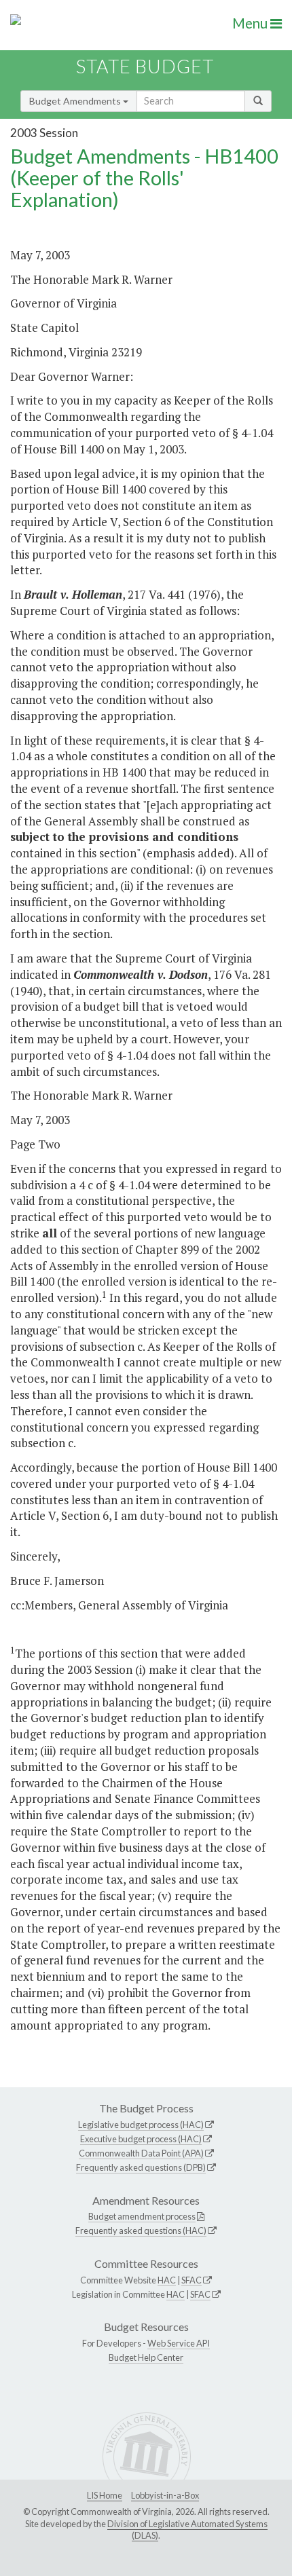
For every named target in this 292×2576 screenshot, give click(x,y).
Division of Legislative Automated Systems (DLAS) (187, 2530)
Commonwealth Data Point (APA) (141, 2153)
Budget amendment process (142, 2216)
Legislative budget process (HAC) (141, 2125)
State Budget (145, 66)
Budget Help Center (146, 2357)
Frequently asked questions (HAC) (141, 2230)
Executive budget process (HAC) (141, 2139)
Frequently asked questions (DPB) (141, 2167)
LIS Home (105, 2495)
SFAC (191, 2280)
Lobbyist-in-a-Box (165, 2495)
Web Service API (179, 2343)
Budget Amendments (76, 101)
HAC (167, 2280)
